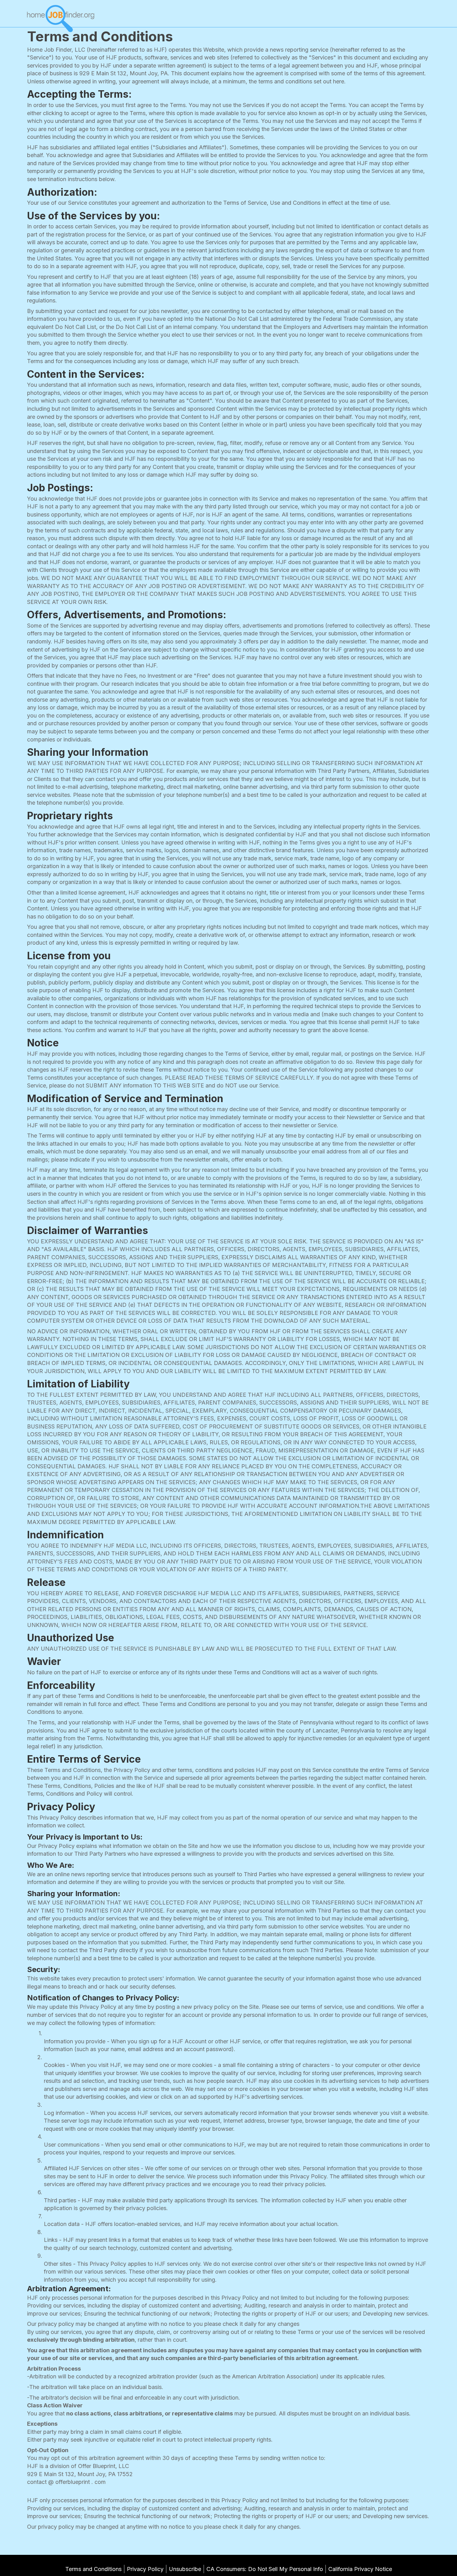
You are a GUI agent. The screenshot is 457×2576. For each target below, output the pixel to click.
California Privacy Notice (360, 2569)
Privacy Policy (145, 2569)
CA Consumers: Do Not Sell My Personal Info (265, 2569)
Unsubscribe (185, 2569)
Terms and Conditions (93, 2569)
